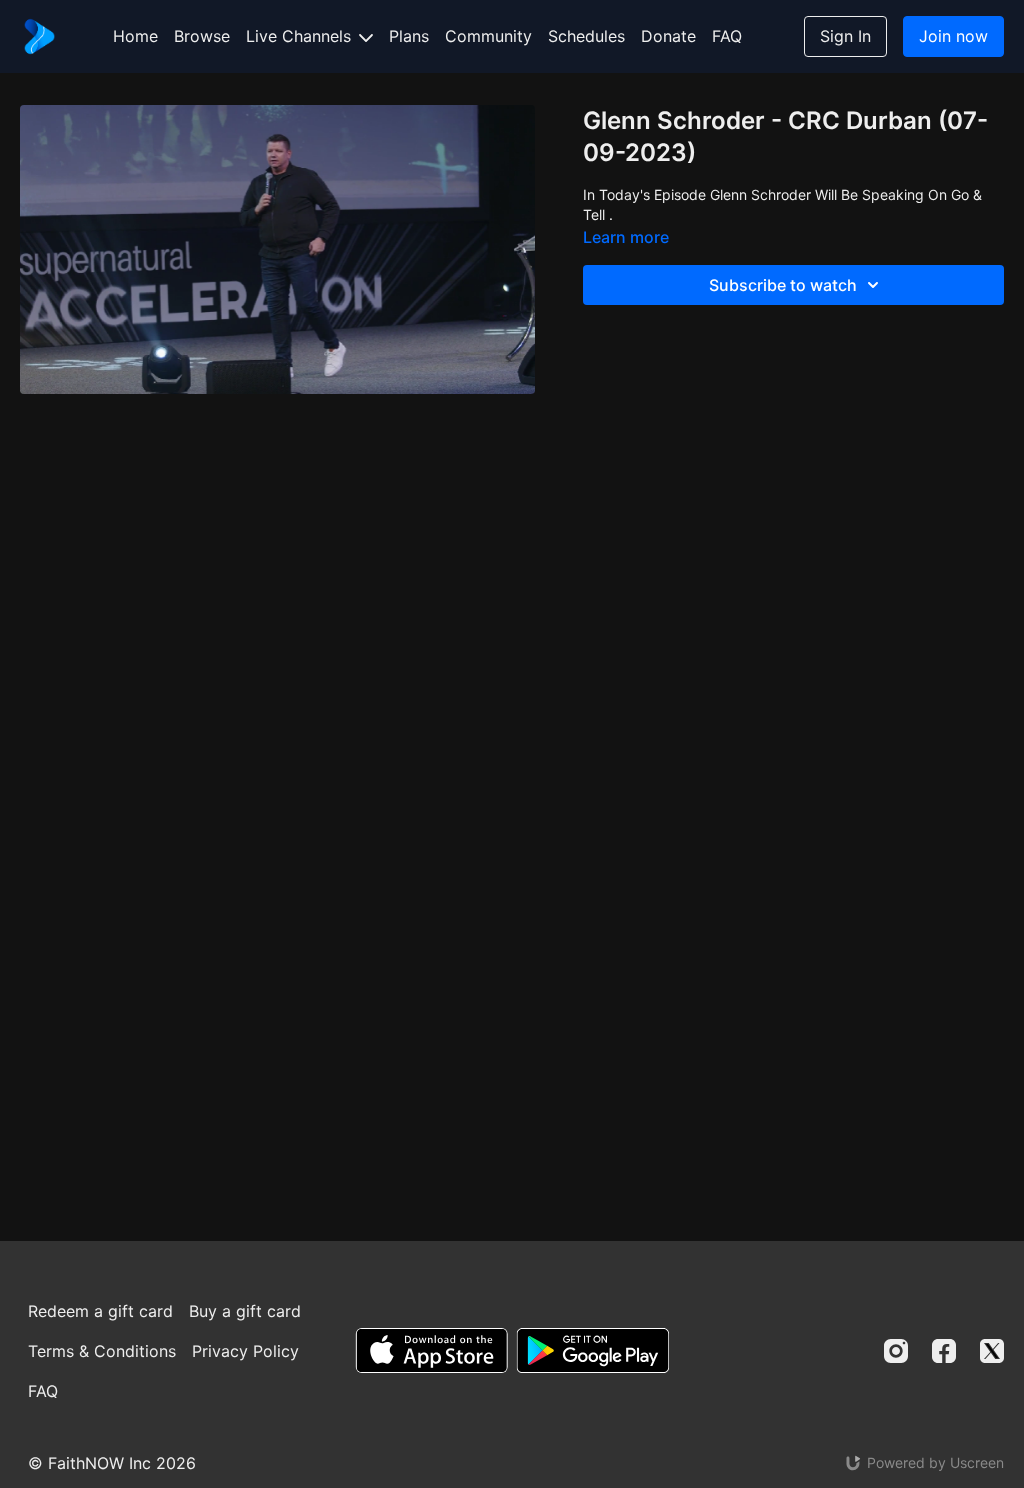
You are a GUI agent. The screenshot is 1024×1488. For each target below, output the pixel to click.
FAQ (727, 36)
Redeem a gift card (100, 1311)
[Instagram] (896, 1351)
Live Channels (301, 36)
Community (488, 36)
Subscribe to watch (783, 285)
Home (135, 36)
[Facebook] (944, 1351)
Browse (202, 36)
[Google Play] (593, 1350)
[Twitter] (992, 1351)
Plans (409, 36)
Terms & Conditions (102, 1351)
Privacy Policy (245, 1351)
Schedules (586, 36)
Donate (668, 36)
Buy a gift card (245, 1311)
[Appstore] (431, 1350)
